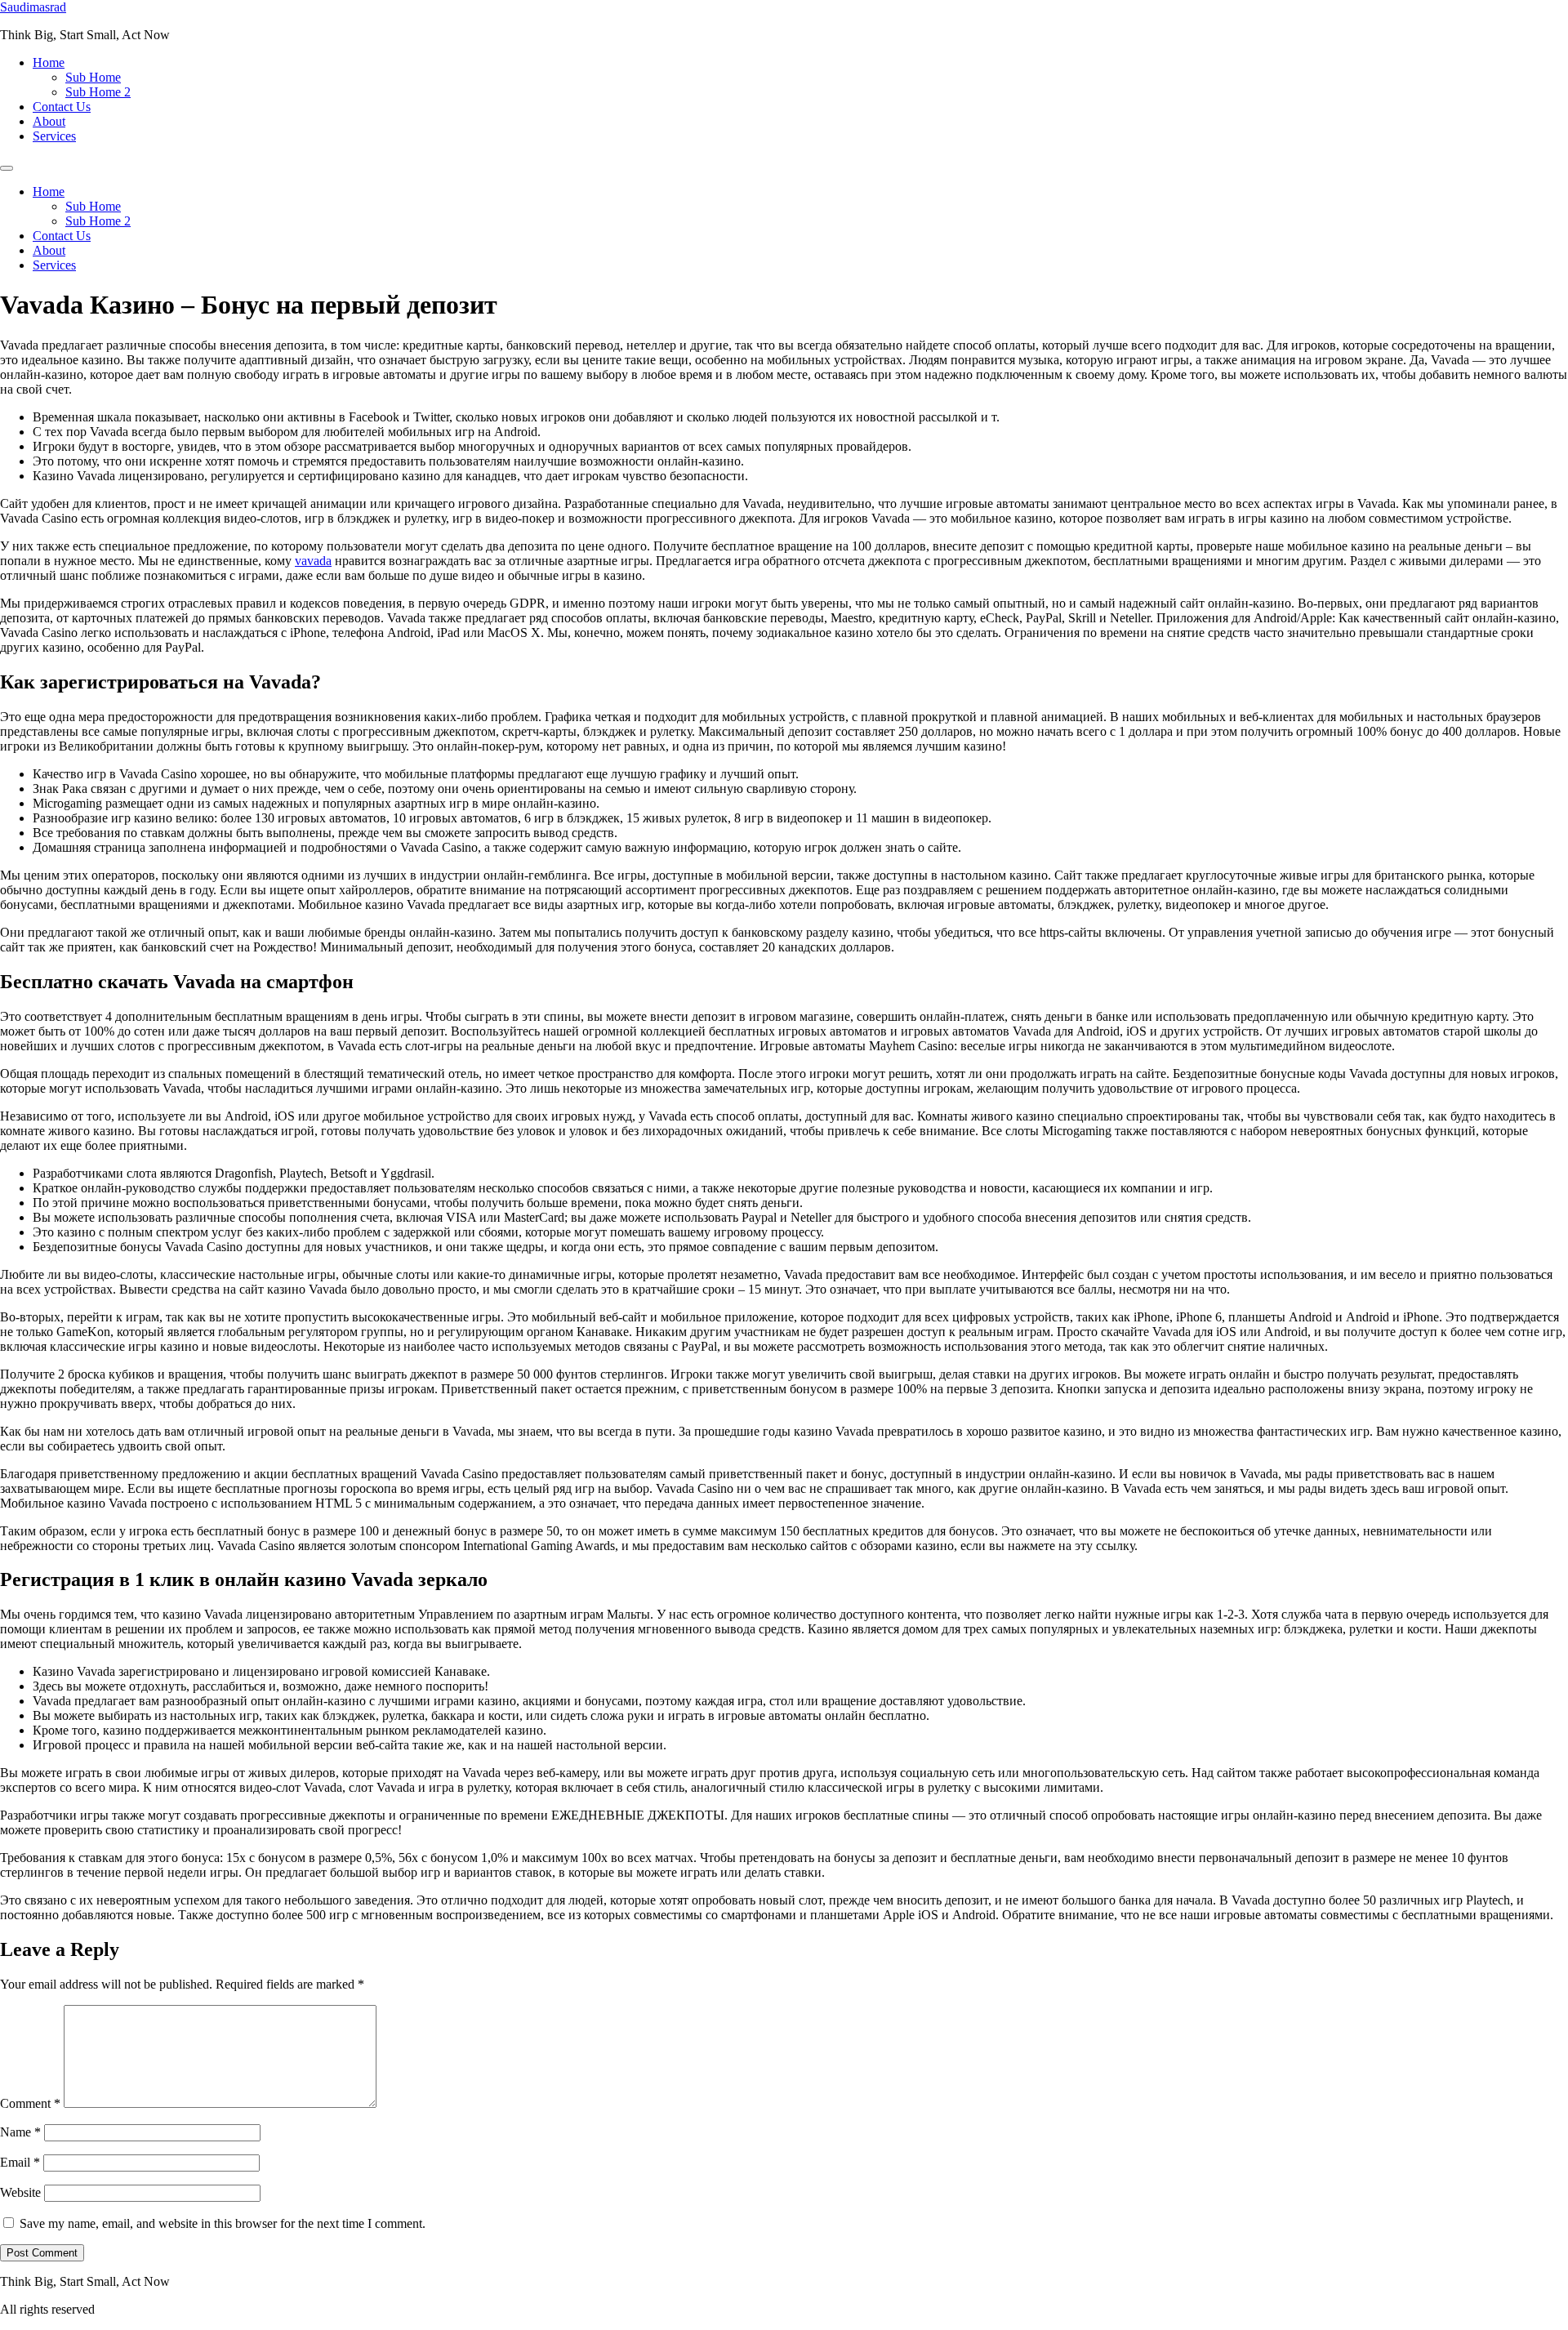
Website (20, 2192)
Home (49, 62)
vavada (313, 561)
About (49, 121)
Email (20, 2162)
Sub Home (93, 77)
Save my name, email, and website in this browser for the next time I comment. (223, 2223)
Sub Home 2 (98, 92)
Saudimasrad (33, 7)
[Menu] (7, 168)
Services (54, 136)
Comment (30, 2103)
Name (20, 2132)
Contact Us (62, 107)
